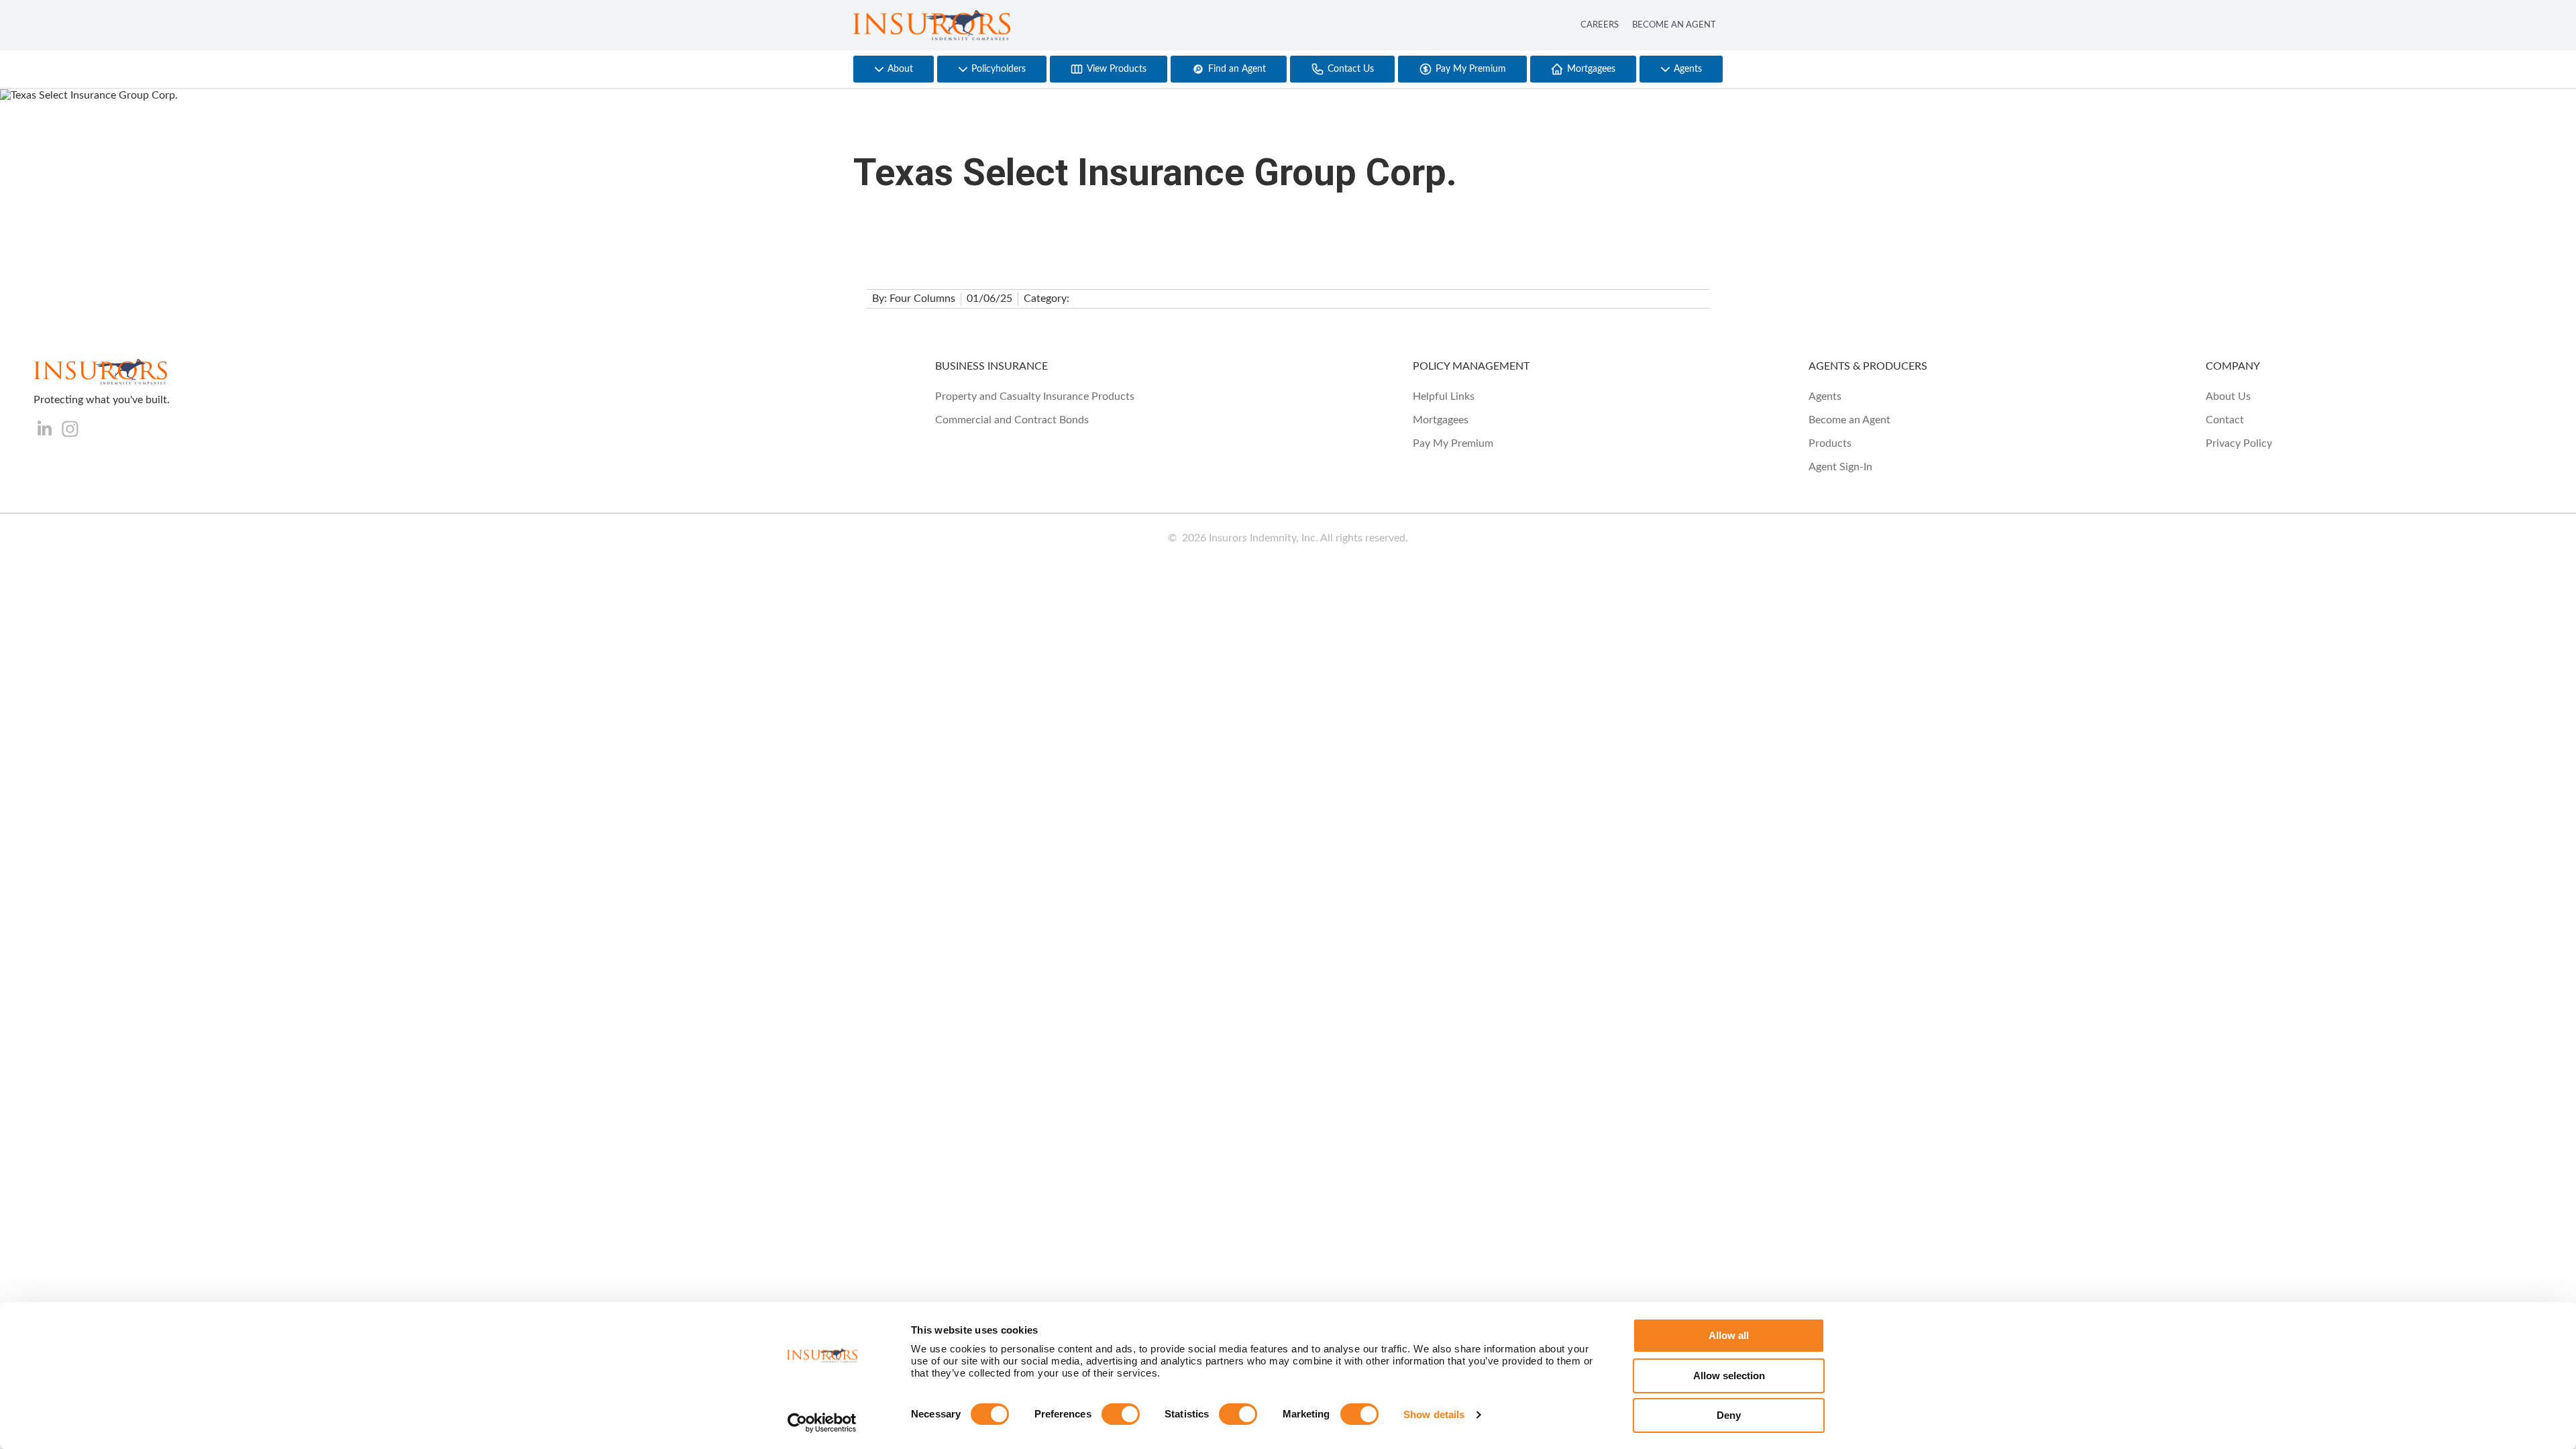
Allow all (1729, 1335)
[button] (894, 69)
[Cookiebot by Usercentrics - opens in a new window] (822, 1423)
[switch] (1121, 1414)
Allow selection (1729, 1376)
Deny (1729, 1415)
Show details (1434, 1414)
